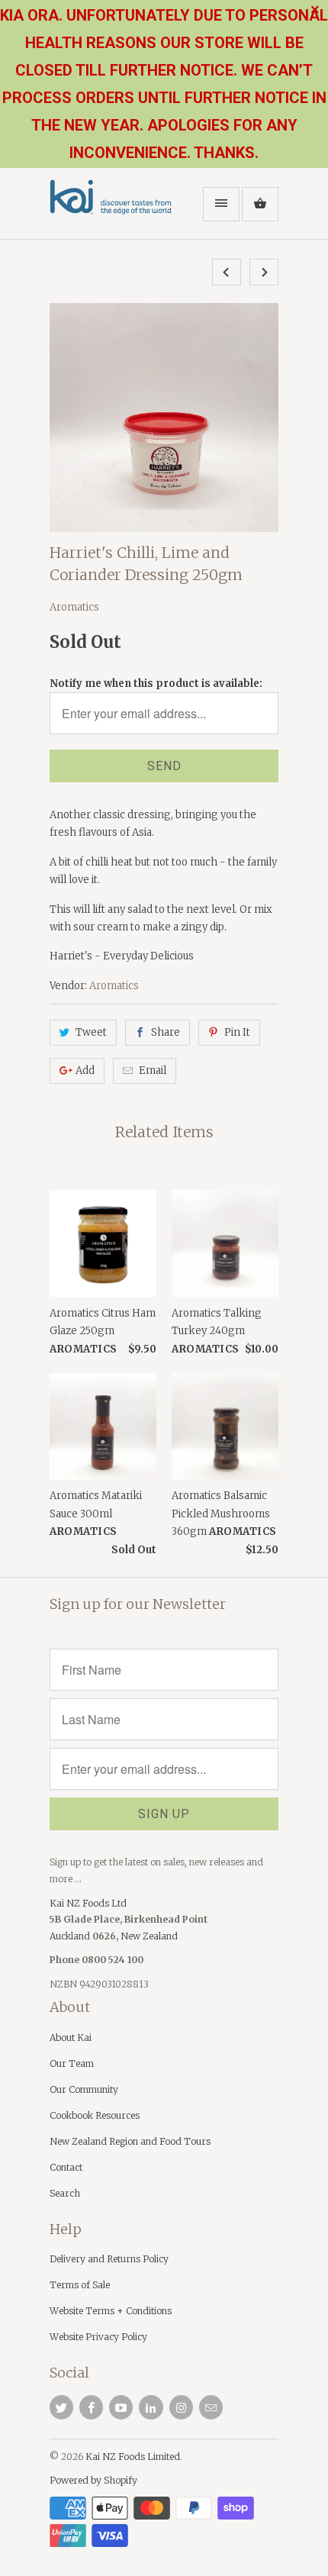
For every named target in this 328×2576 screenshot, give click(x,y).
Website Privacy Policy (98, 2337)
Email (153, 1070)
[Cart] (260, 204)
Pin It (237, 1032)
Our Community (84, 2089)
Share (166, 1032)
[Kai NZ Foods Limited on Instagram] (181, 2407)
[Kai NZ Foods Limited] (111, 209)
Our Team (72, 2063)
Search (65, 2193)
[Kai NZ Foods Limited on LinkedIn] (151, 2407)
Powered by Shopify (93, 2480)
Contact (66, 2167)
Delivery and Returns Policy (109, 2259)
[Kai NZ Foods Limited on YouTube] (121, 2407)
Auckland (71, 1936)
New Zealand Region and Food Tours (130, 2141)
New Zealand (149, 1936)
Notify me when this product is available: (156, 683)
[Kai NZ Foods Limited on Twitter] (61, 2407)
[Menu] (221, 204)
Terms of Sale (80, 2285)
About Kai (71, 2038)
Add (85, 1070)
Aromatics (74, 607)
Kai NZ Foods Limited (133, 2457)
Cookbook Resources (95, 2115)
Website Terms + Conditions (111, 2311)
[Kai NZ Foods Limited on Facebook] (91, 2407)
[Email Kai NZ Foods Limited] (211, 2407)
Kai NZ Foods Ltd (88, 1903)
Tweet (91, 1032)
